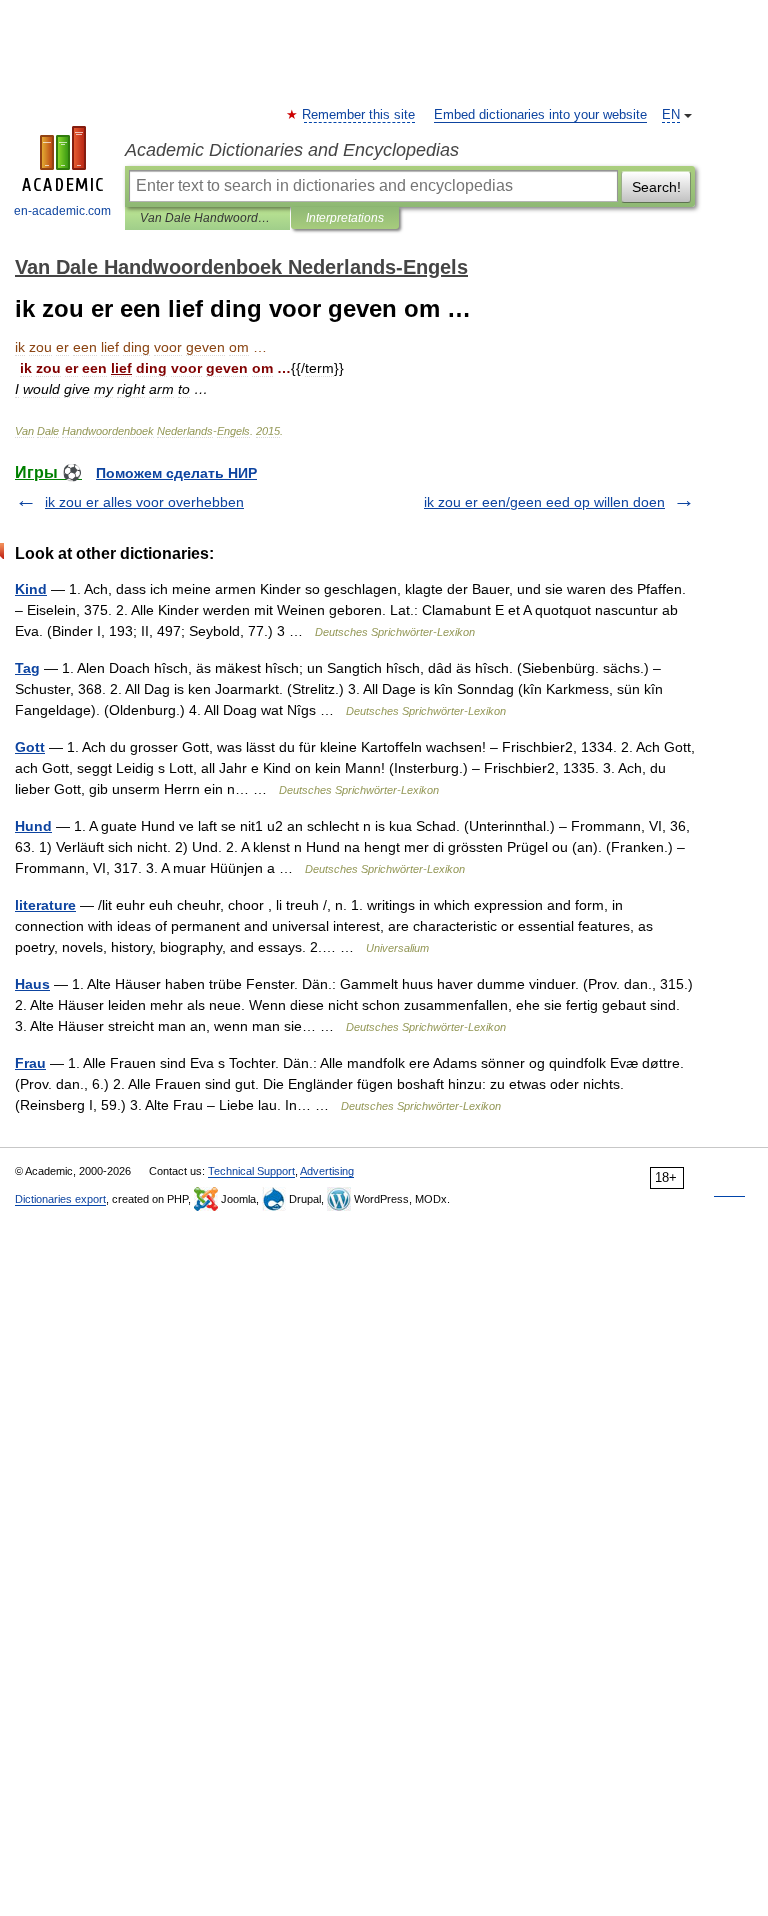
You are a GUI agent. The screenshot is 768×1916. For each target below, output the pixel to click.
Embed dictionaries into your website (540, 115)
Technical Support (251, 1171)
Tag (27, 668)
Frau (30, 1063)
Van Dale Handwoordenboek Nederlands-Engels (207, 218)
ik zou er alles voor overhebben (144, 502)
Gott (30, 747)
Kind (31, 589)
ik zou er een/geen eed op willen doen (544, 502)
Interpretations (345, 218)
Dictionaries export (60, 1199)
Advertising (327, 1171)
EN (671, 115)
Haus (32, 984)
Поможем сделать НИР (176, 473)
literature (45, 905)
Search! (656, 187)
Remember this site (359, 115)
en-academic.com (62, 211)
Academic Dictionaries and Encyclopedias (292, 150)
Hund (33, 826)
